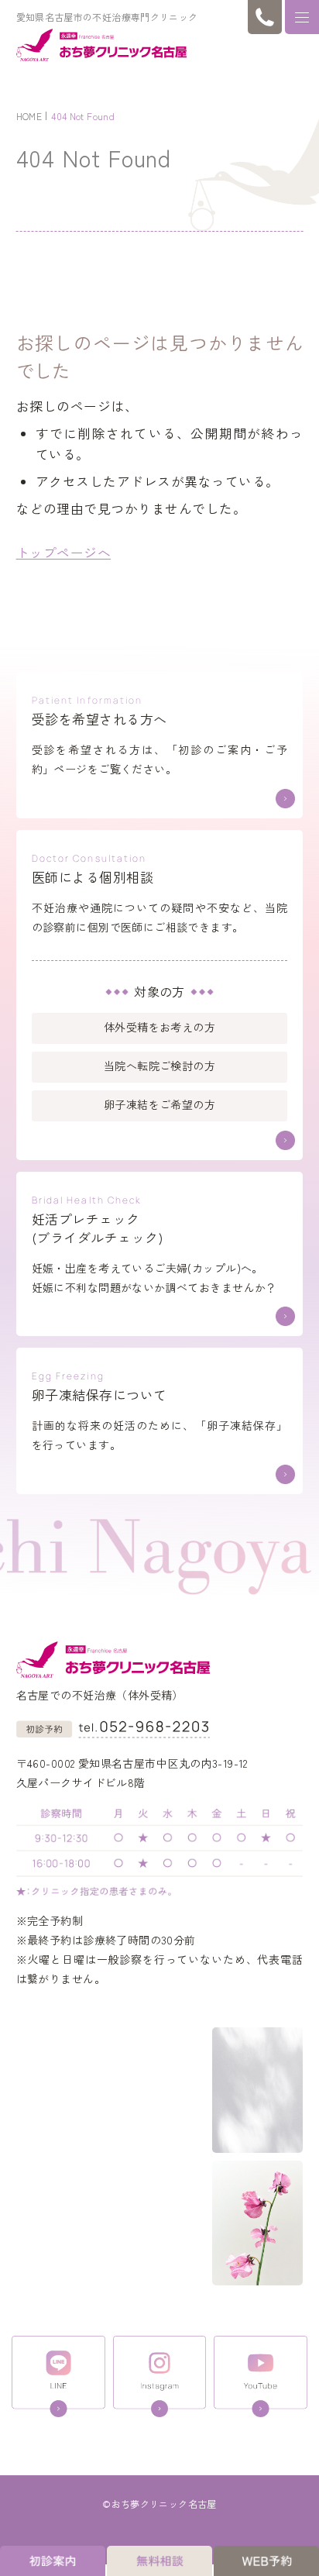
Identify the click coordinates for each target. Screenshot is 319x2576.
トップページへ (64, 553)
